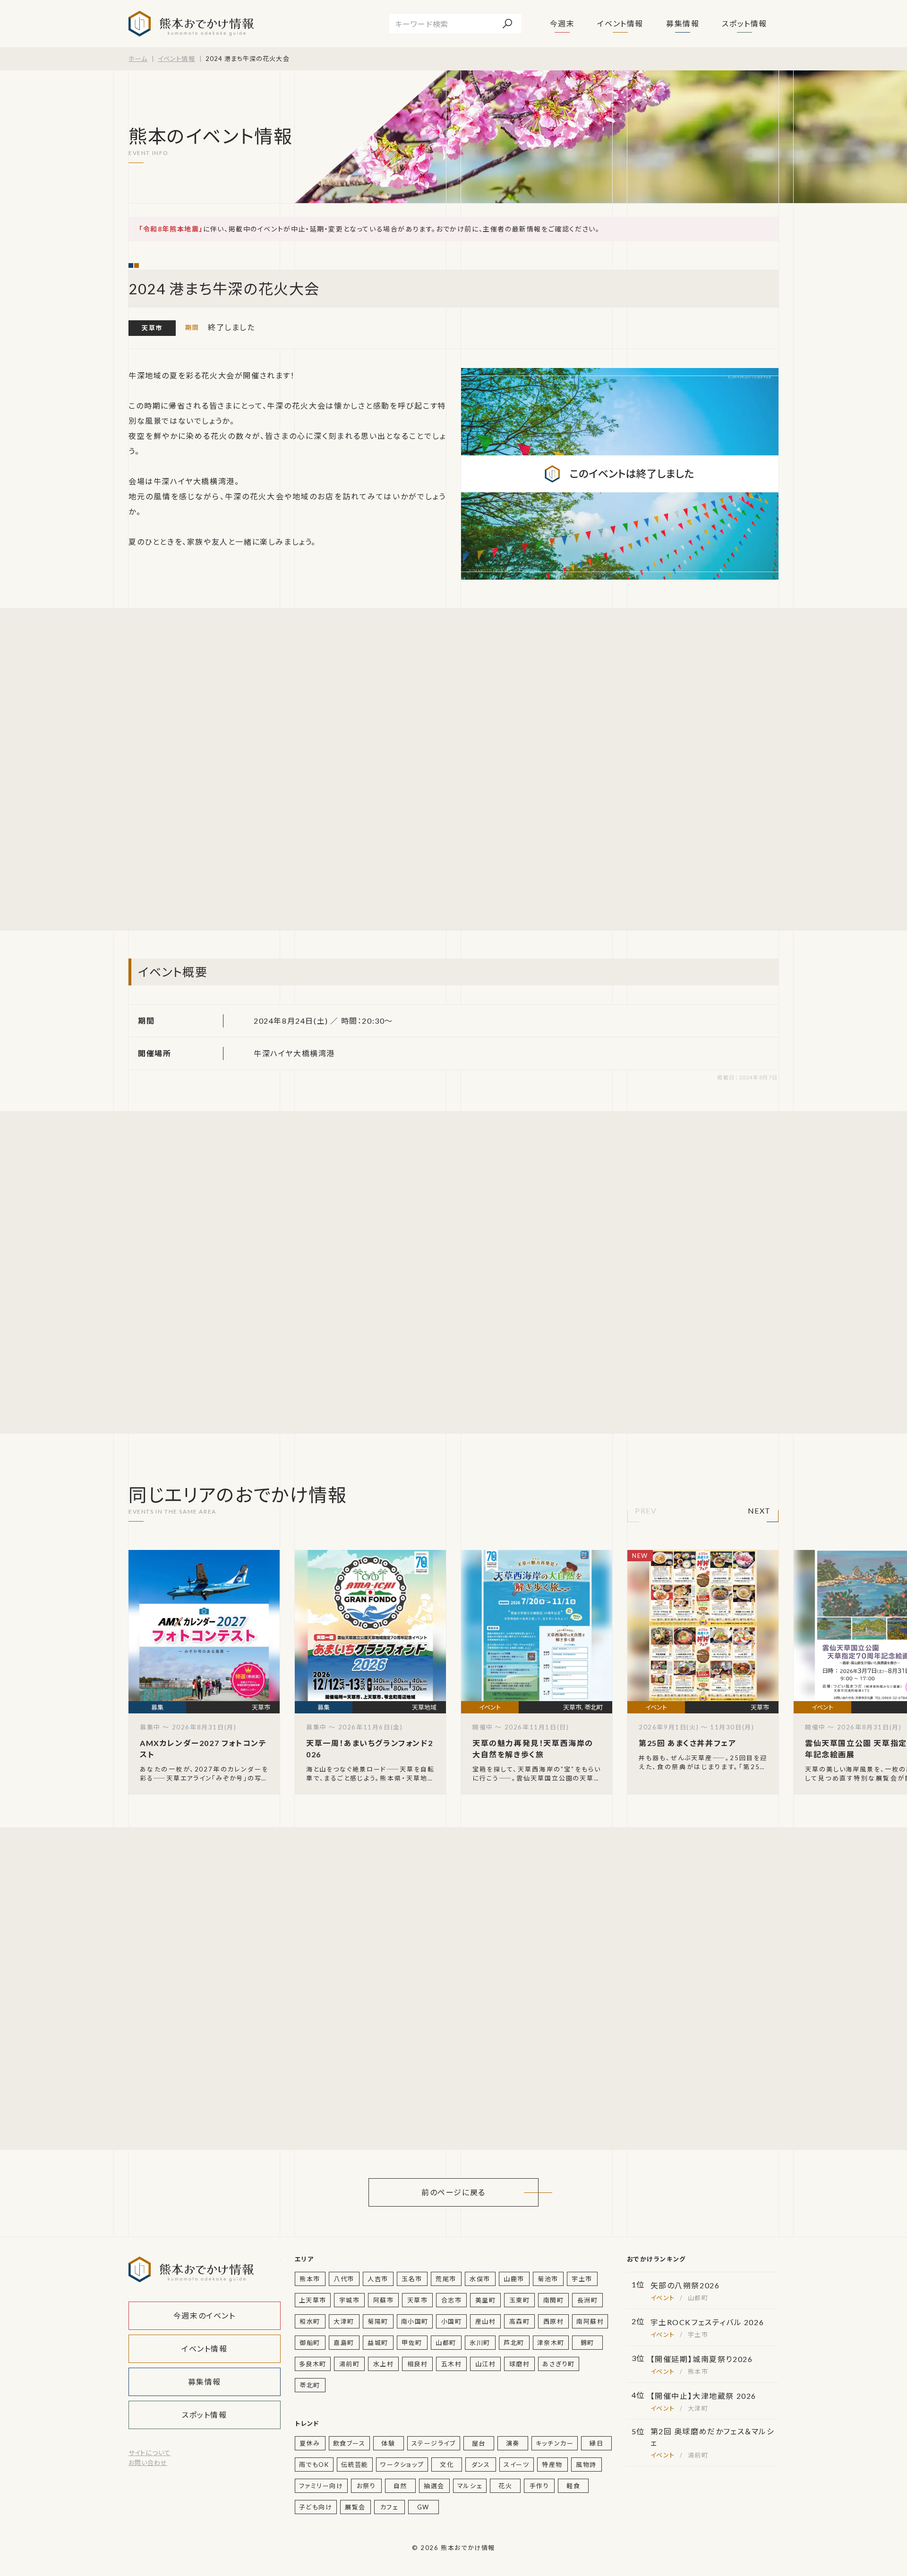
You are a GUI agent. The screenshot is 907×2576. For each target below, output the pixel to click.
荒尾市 (446, 2279)
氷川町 (480, 2343)
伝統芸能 (355, 2465)
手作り (539, 2486)
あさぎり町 (559, 2364)
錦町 (587, 2343)
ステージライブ (434, 2443)
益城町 (378, 2343)
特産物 (552, 2465)
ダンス (481, 2465)
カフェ (389, 2507)
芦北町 (514, 2343)
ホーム (138, 59)
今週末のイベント (205, 2315)
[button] (646, 1513)
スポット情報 (744, 23)
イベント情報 (620, 23)
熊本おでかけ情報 (191, 24)
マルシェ (470, 2486)
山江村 (486, 2364)
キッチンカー (555, 2443)
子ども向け (316, 2507)
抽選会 (434, 2486)
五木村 (452, 2364)
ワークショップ (402, 2465)
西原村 (554, 2321)
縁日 (596, 2443)
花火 (505, 2486)
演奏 (513, 2443)
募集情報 (683, 23)
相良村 (418, 2364)
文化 (447, 2465)
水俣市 (480, 2279)
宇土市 (582, 2279)
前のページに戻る (453, 2192)
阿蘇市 (384, 2300)
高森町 (520, 2321)
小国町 (452, 2321)
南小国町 (415, 2321)
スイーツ (516, 2465)
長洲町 (588, 2300)
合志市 (452, 2300)
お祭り (366, 2486)
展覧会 (355, 2507)
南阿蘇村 (590, 2321)
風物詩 (586, 2465)
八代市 (344, 2279)
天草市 (152, 328)
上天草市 (313, 2300)
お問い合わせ (148, 2463)
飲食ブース (349, 2443)
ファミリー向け (321, 2486)
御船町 (310, 2343)
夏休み (310, 2443)
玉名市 (412, 2279)
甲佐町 (412, 2343)
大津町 (344, 2321)
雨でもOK (314, 2465)
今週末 (562, 23)
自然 (400, 2486)
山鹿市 (514, 2279)
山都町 (446, 2343)
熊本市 (310, 2279)
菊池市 (548, 2279)
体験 (388, 2443)
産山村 (486, 2321)
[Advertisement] (218, 769)
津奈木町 (551, 2343)
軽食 (573, 2486)
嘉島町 (344, 2343)
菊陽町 (378, 2321)
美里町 (486, 2300)
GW (423, 2507)
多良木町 (313, 2364)
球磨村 (520, 2364)
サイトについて (150, 2453)
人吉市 (378, 2279)
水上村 (384, 2364)
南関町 (554, 2300)
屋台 (479, 2443)
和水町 (310, 2321)
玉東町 (520, 2300)
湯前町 (350, 2364)
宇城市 (350, 2300)
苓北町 (310, 2385)
